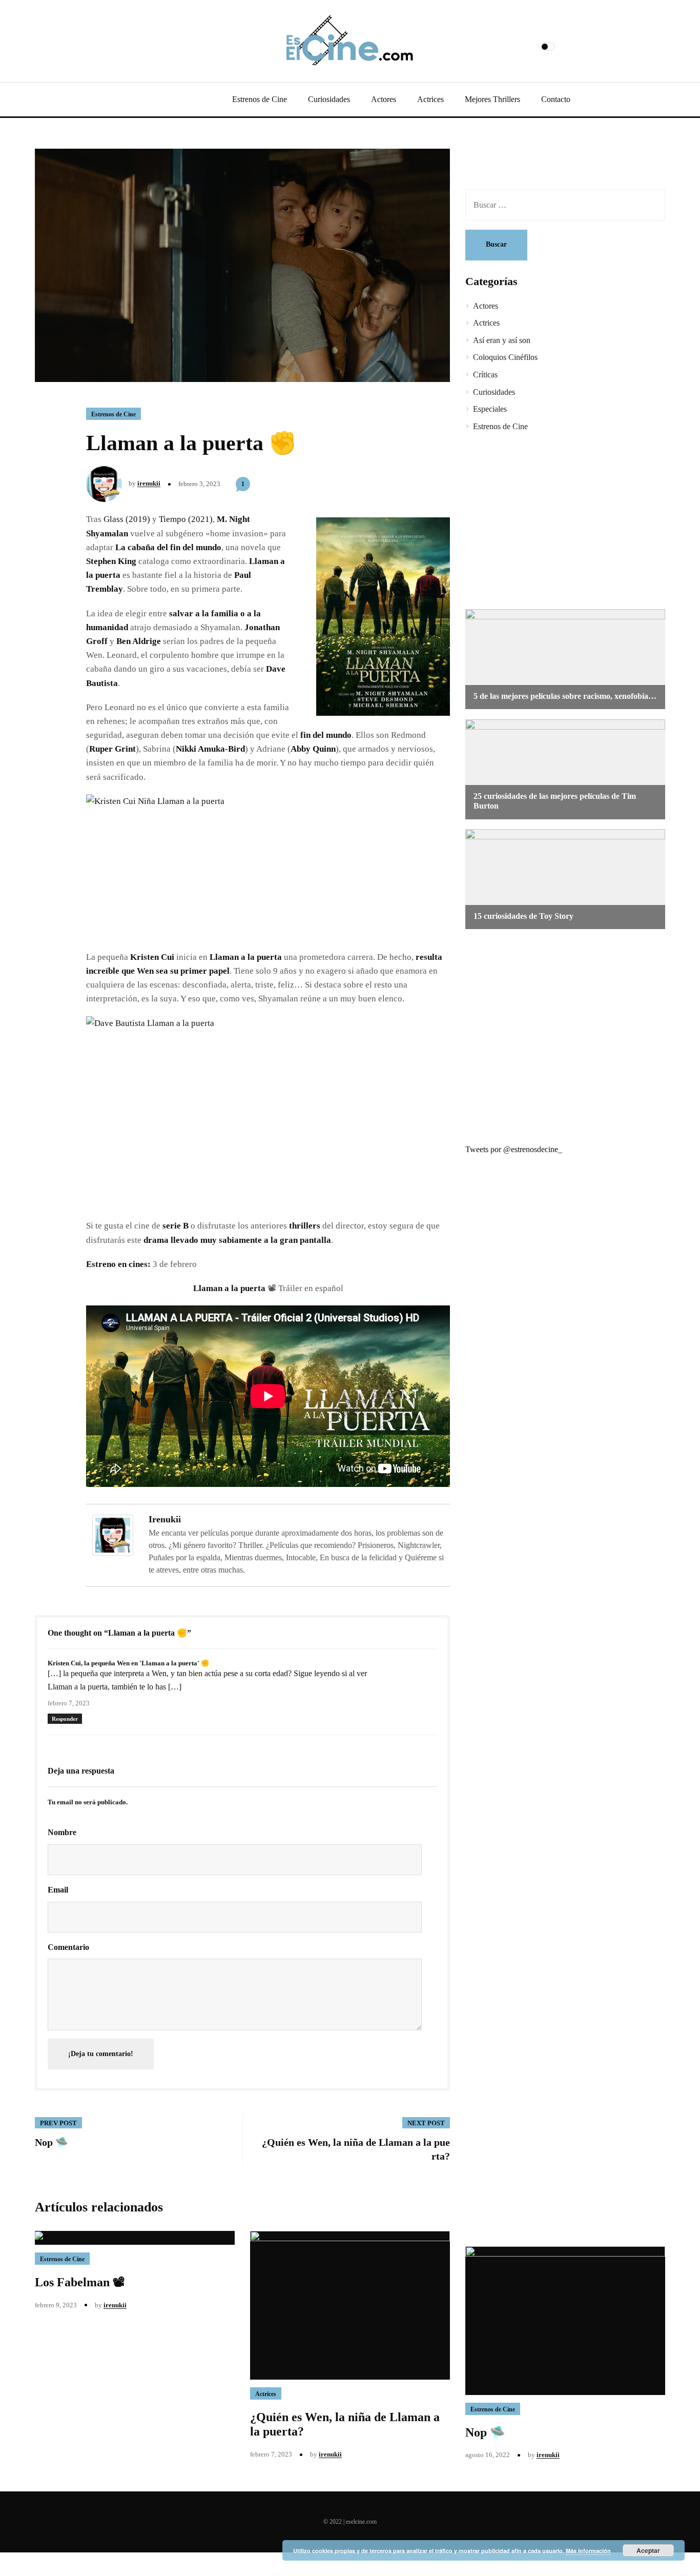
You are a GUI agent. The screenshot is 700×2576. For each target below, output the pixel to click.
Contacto (556, 99)
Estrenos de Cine (260, 99)
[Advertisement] (558, 522)
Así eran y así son (502, 340)
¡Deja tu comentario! (101, 2054)
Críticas (485, 375)
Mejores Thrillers (492, 99)
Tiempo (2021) (186, 519)
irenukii (149, 483)
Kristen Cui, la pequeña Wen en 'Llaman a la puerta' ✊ (128, 1663)
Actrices (430, 99)
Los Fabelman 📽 (80, 2282)
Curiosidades (329, 99)
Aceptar (648, 2550)
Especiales (490, 409)
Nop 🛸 (485, 2432)
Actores (384, 99)
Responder (65, 1719)
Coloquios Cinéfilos (505, 357)
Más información (588, 2551)
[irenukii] (113, 1534)
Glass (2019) (127, 519)
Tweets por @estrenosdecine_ (514, 1149)
